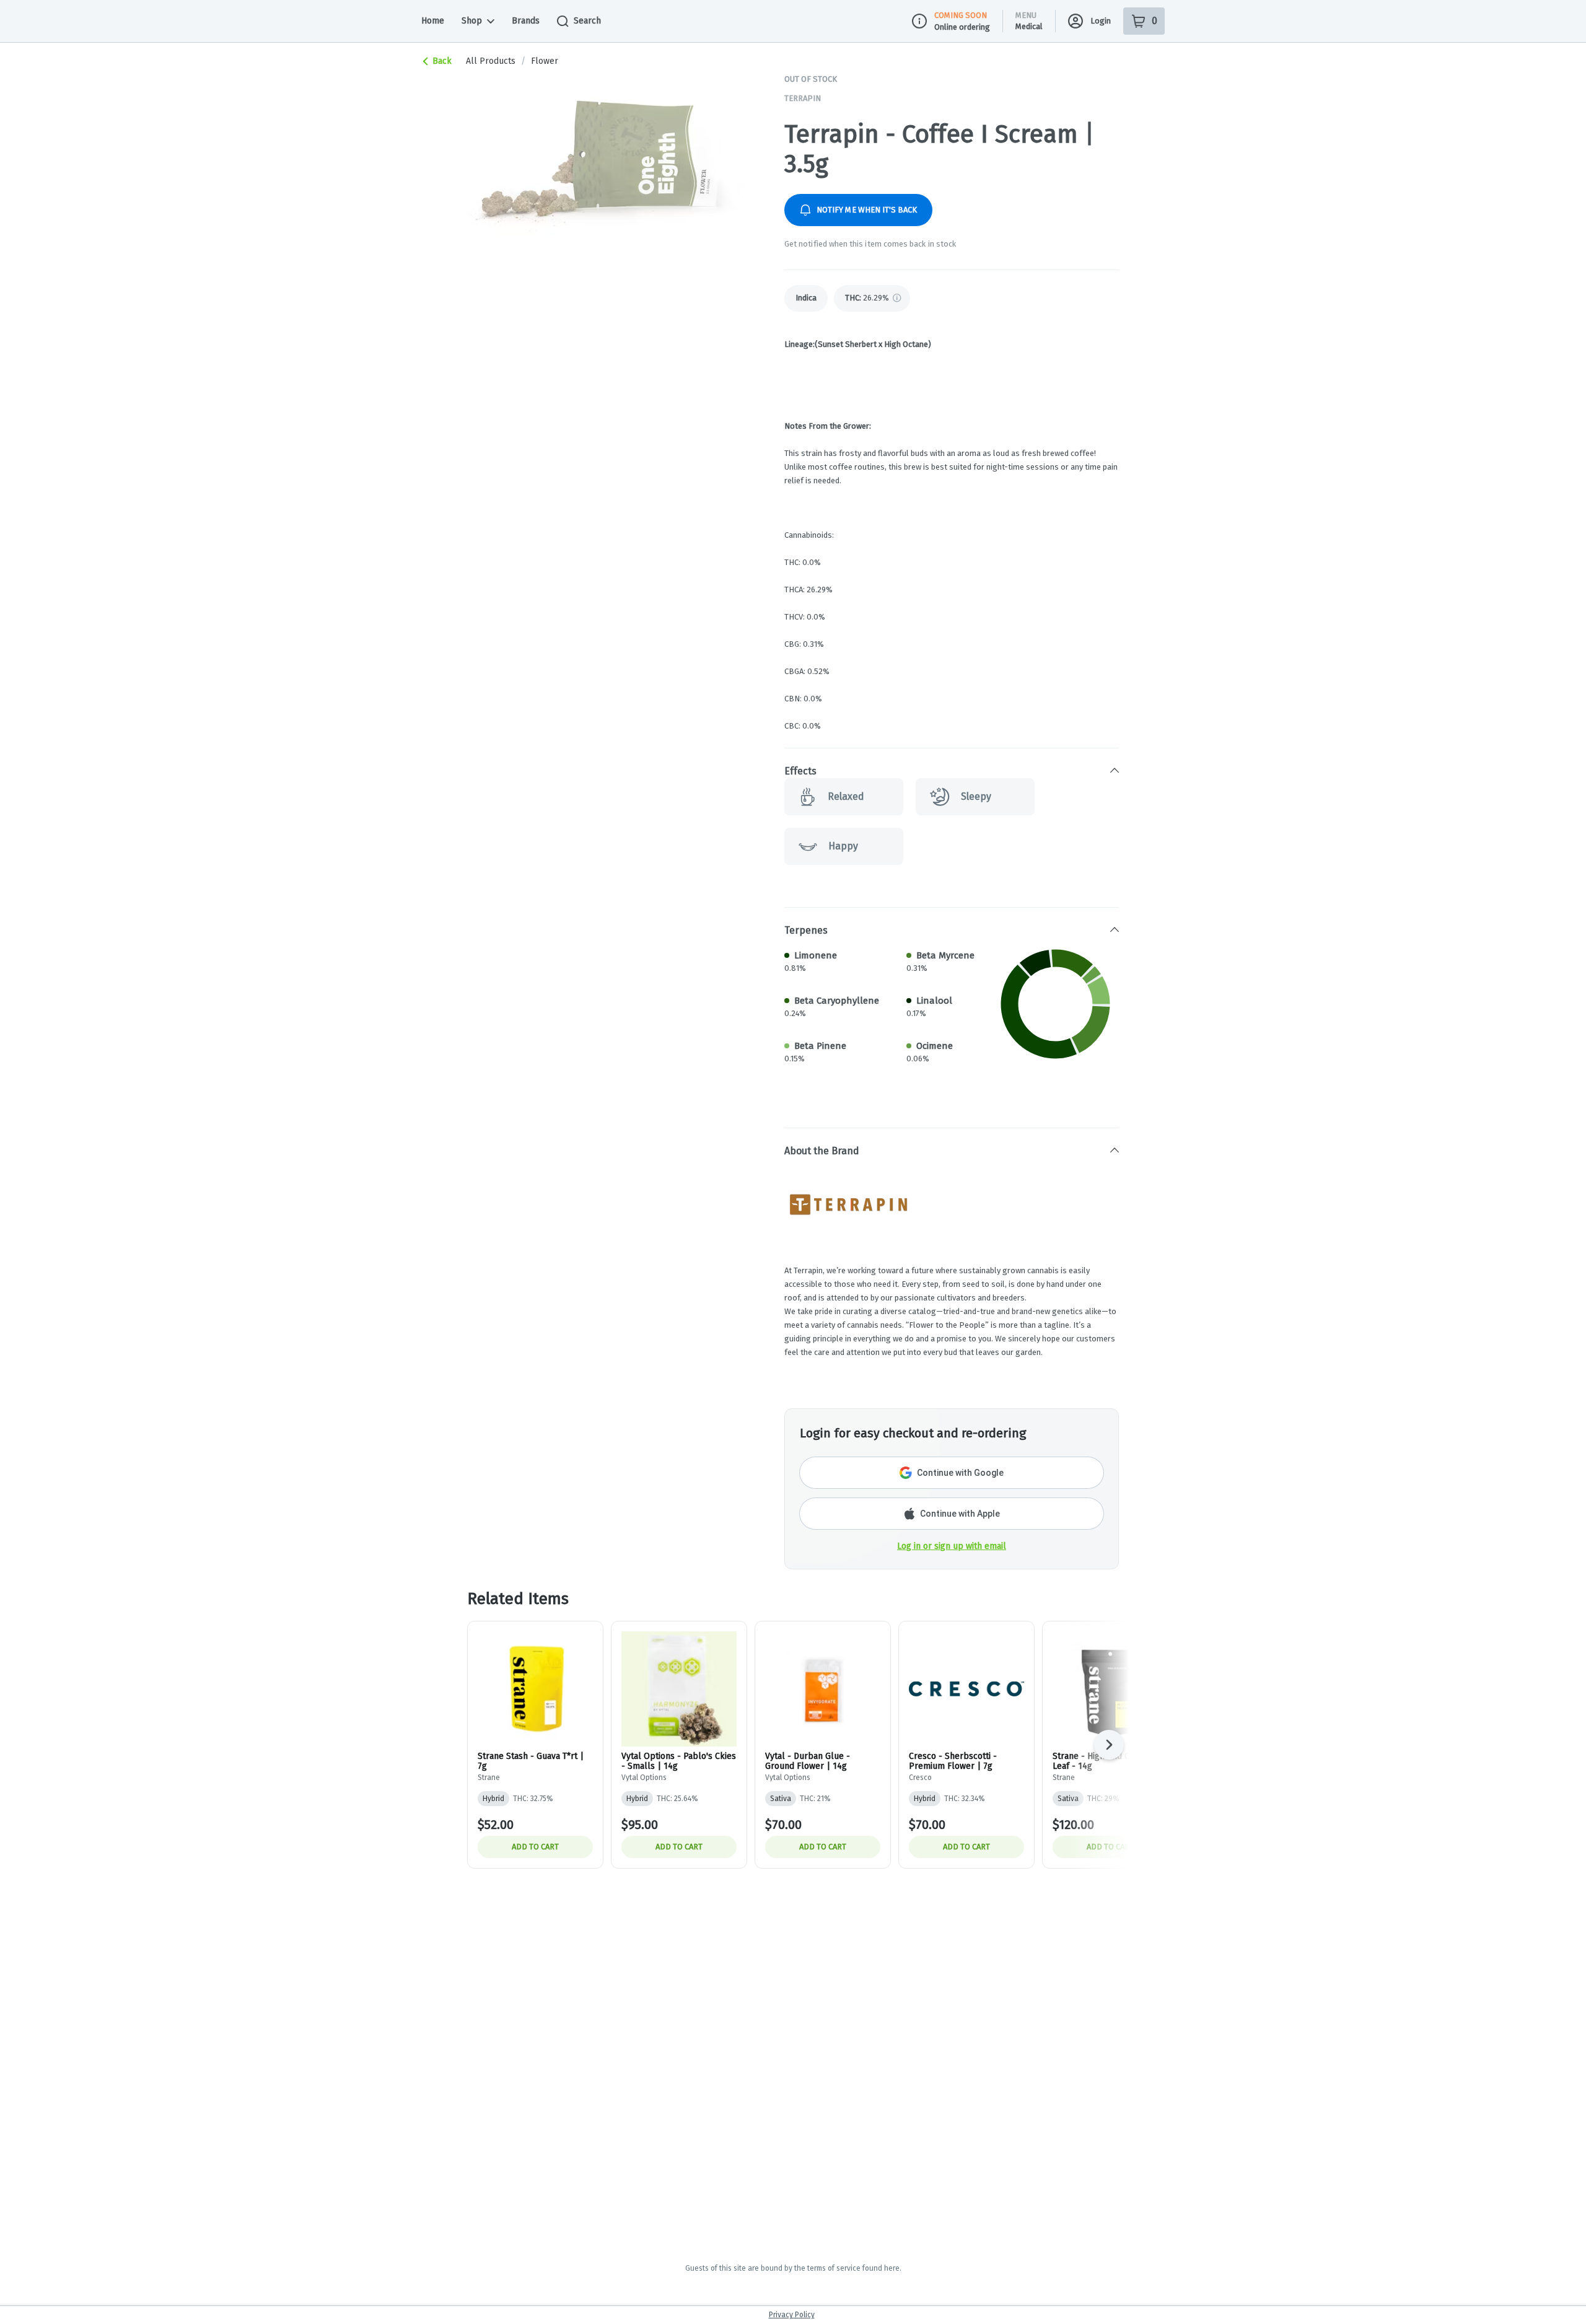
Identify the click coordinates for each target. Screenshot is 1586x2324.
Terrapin (803, 98)
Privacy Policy (792, 2315)
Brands (526, 21)
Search (587, 21)
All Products (491, 61)
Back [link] (442, 61)
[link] (806, 298)
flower (545, 61)
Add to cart (535, 1847)
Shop (472, 21)
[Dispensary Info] (919, 21)
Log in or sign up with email (952, 1546)
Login (1101, 21)
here (892, 2268)
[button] (952, 771)
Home (433, 21)
